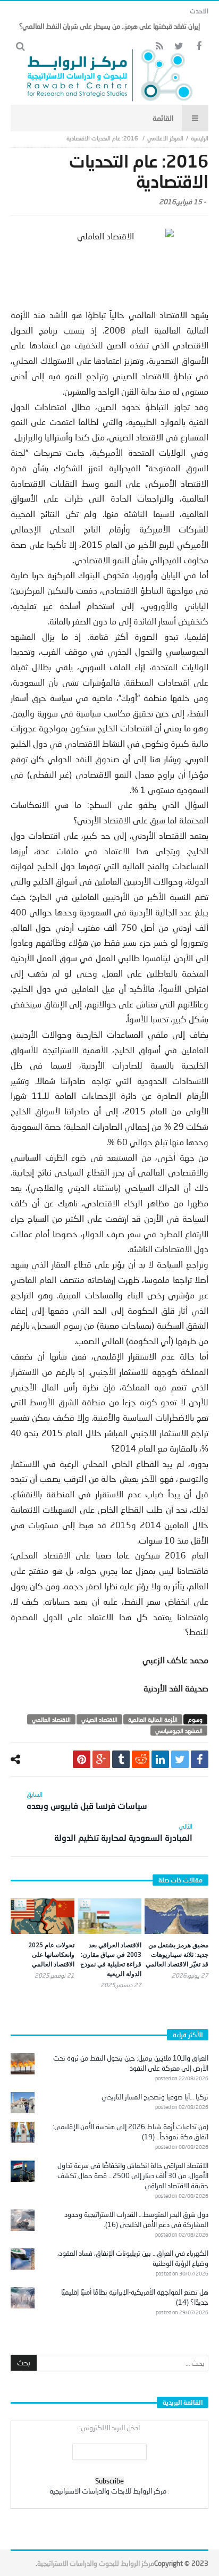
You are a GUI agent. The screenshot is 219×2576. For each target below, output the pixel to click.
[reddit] (141, 1759)
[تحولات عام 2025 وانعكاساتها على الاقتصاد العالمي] (43, 1916)
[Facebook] (199, 47)
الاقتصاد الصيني (99, 1719)
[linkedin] (160, 1759)
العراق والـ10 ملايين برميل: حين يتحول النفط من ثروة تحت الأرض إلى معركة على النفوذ (131, 2063)
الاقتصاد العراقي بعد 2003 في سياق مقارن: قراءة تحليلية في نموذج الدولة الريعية (111, 1959)
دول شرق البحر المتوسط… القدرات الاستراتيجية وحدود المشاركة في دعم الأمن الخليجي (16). (136, 2219)
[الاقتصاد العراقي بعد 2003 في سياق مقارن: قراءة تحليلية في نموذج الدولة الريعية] (109, 1916)
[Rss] (159, 47)
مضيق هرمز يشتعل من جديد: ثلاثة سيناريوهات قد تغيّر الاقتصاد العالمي (177, 1954)
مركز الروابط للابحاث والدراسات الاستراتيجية (108, 2491)
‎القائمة (163, 118)
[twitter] (180, 1759)
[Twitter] (179, 47)
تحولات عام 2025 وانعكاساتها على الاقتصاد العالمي (51, 1954)
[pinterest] (82, 1759)
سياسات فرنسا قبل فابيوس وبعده (87, 1800)
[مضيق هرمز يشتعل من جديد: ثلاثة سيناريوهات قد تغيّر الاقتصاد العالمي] (176, 1916)
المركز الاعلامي (165, 138)
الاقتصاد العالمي (51, 1719)
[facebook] (200, 1759)
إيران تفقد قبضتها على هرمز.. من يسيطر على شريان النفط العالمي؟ (109, 26)
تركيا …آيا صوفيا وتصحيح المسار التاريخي (155, 2097)
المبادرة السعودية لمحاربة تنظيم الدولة (123, 1832)
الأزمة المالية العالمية (153, 1719)
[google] (101, 1759)
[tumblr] (121, 1759)
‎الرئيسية (200, 138)
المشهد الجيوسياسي (179, 1731)
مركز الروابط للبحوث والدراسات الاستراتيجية (96, 2563)
